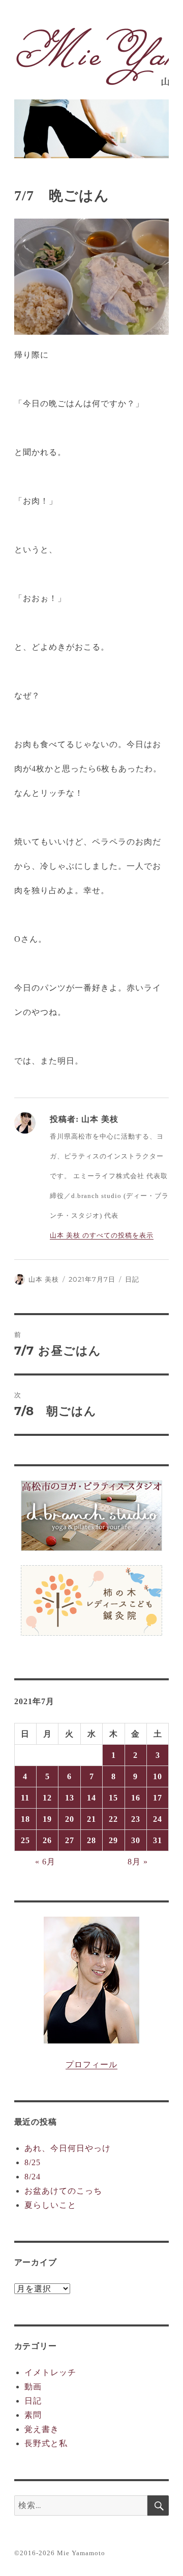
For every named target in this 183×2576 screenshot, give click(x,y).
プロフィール (91, 2065)
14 (91, 1798)
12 (47, 1798)
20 (70, 1819)
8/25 (33, 2162)
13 (70, 1798)
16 (136, 1798)
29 (113, 1840)
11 (25, 1798)
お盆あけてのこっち (63, 2191)
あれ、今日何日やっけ (68, 2148)
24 (158, 1819)
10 (158, 1776)
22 (113, 1819)
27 (70, 1840)
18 (25, 1819)
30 (136, 1840)
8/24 (33, 2177)
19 (47, 1819)
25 (25, 1840)
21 (91, 1819)
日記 (132, 1279)
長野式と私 (46, 2443)
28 (91, 1840)
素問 (33, 2415)
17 (158, 1798)
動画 (33, 2387)
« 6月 (45, 1862)
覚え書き (42, 2429)
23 (136, 1819)
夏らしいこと (50, 2205)
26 (47, 1840)
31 (158, 1840)
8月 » (138, 1862)
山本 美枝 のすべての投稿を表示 (102, 1235)
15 (113, 1798)
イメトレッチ (50, 2372)
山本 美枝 (44, 1279)
